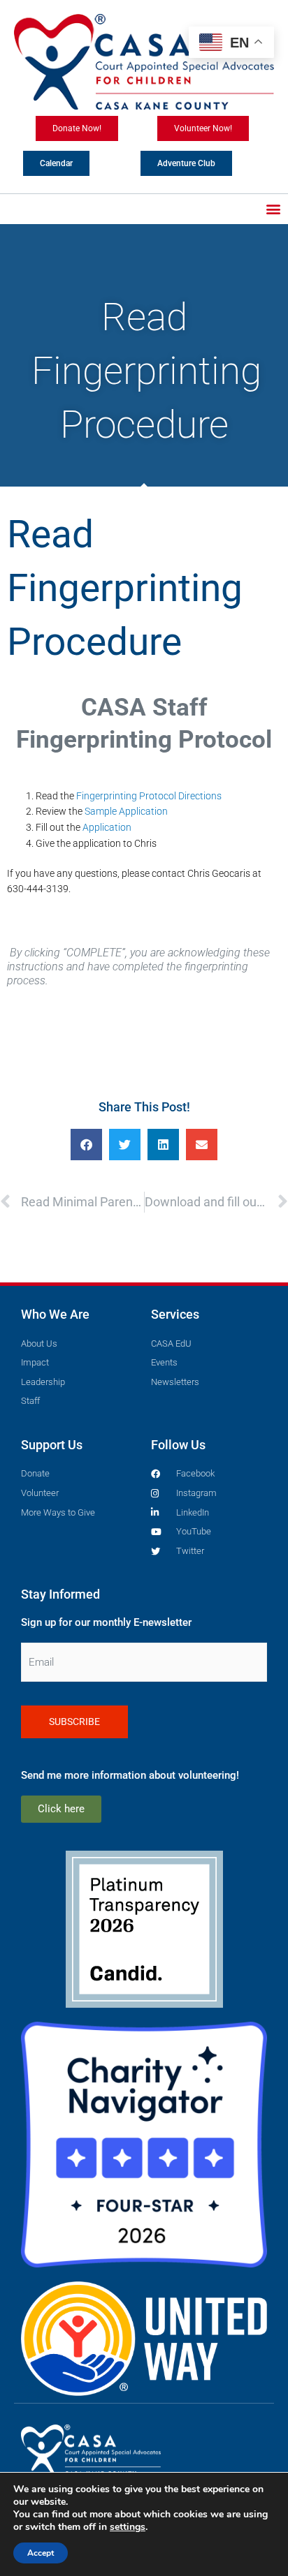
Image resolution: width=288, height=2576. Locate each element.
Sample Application (126, 811)
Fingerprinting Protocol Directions (149, 796)
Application (107, 827)
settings (128, 2527)
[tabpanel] (144, 840)
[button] (273, 209)
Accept (41, 2553)
